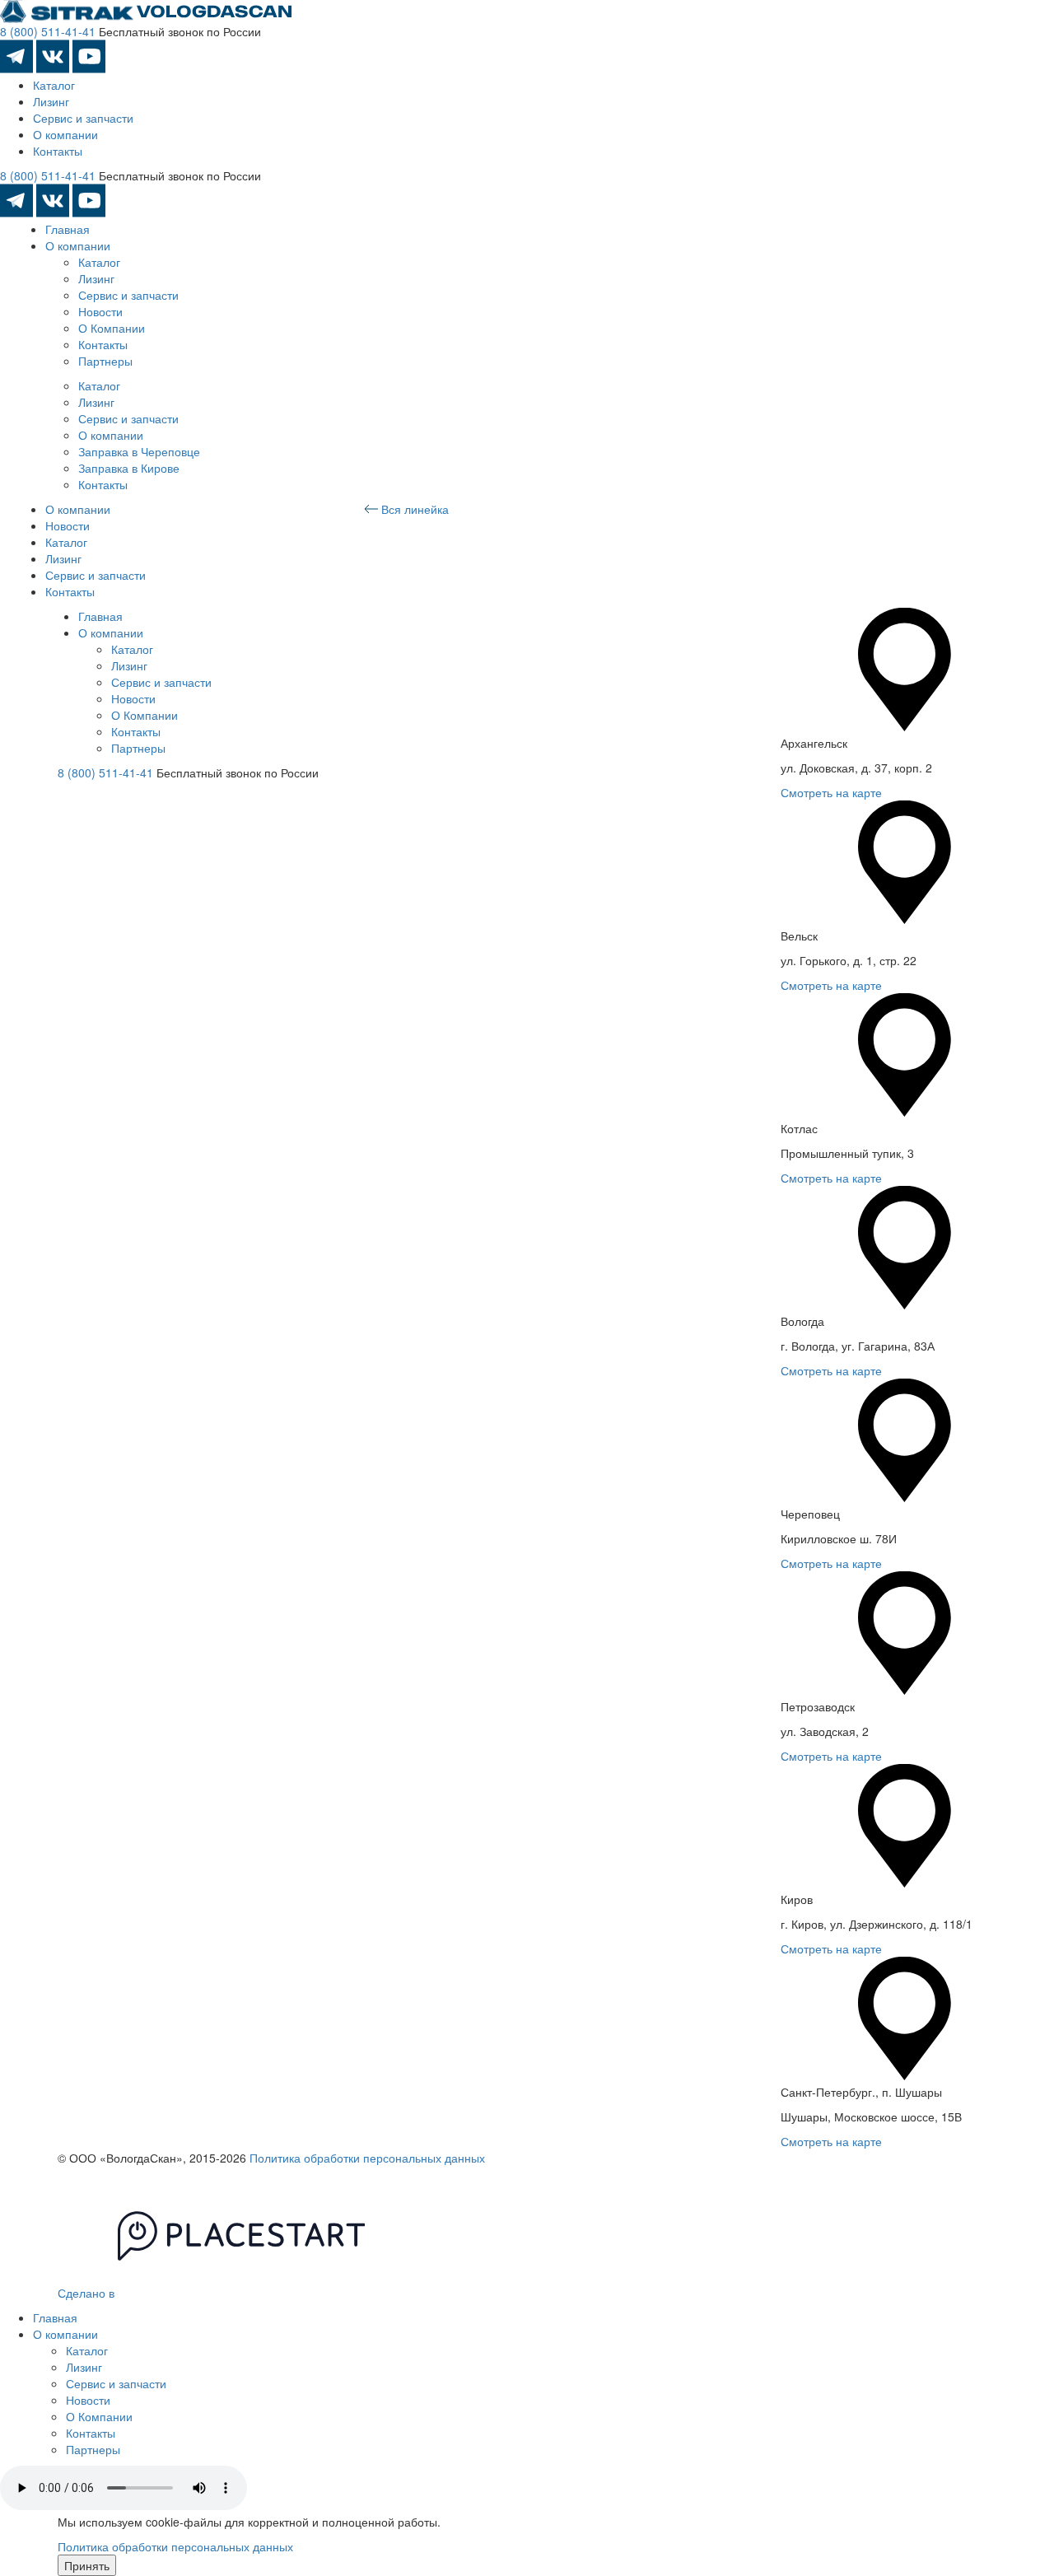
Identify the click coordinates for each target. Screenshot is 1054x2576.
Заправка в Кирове (129, 468)
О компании (65, 134)
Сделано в (88, 2293)
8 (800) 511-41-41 (48, 31)
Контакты (58, 151)
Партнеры (105, 361)
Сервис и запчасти (83, 118)
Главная (68, 229)
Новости (100, 311)
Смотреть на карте (831, 792)
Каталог (54, 85)
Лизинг (51, 101)
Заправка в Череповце (139, 451)
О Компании (112, 328)
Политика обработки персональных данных (367, 2158)
